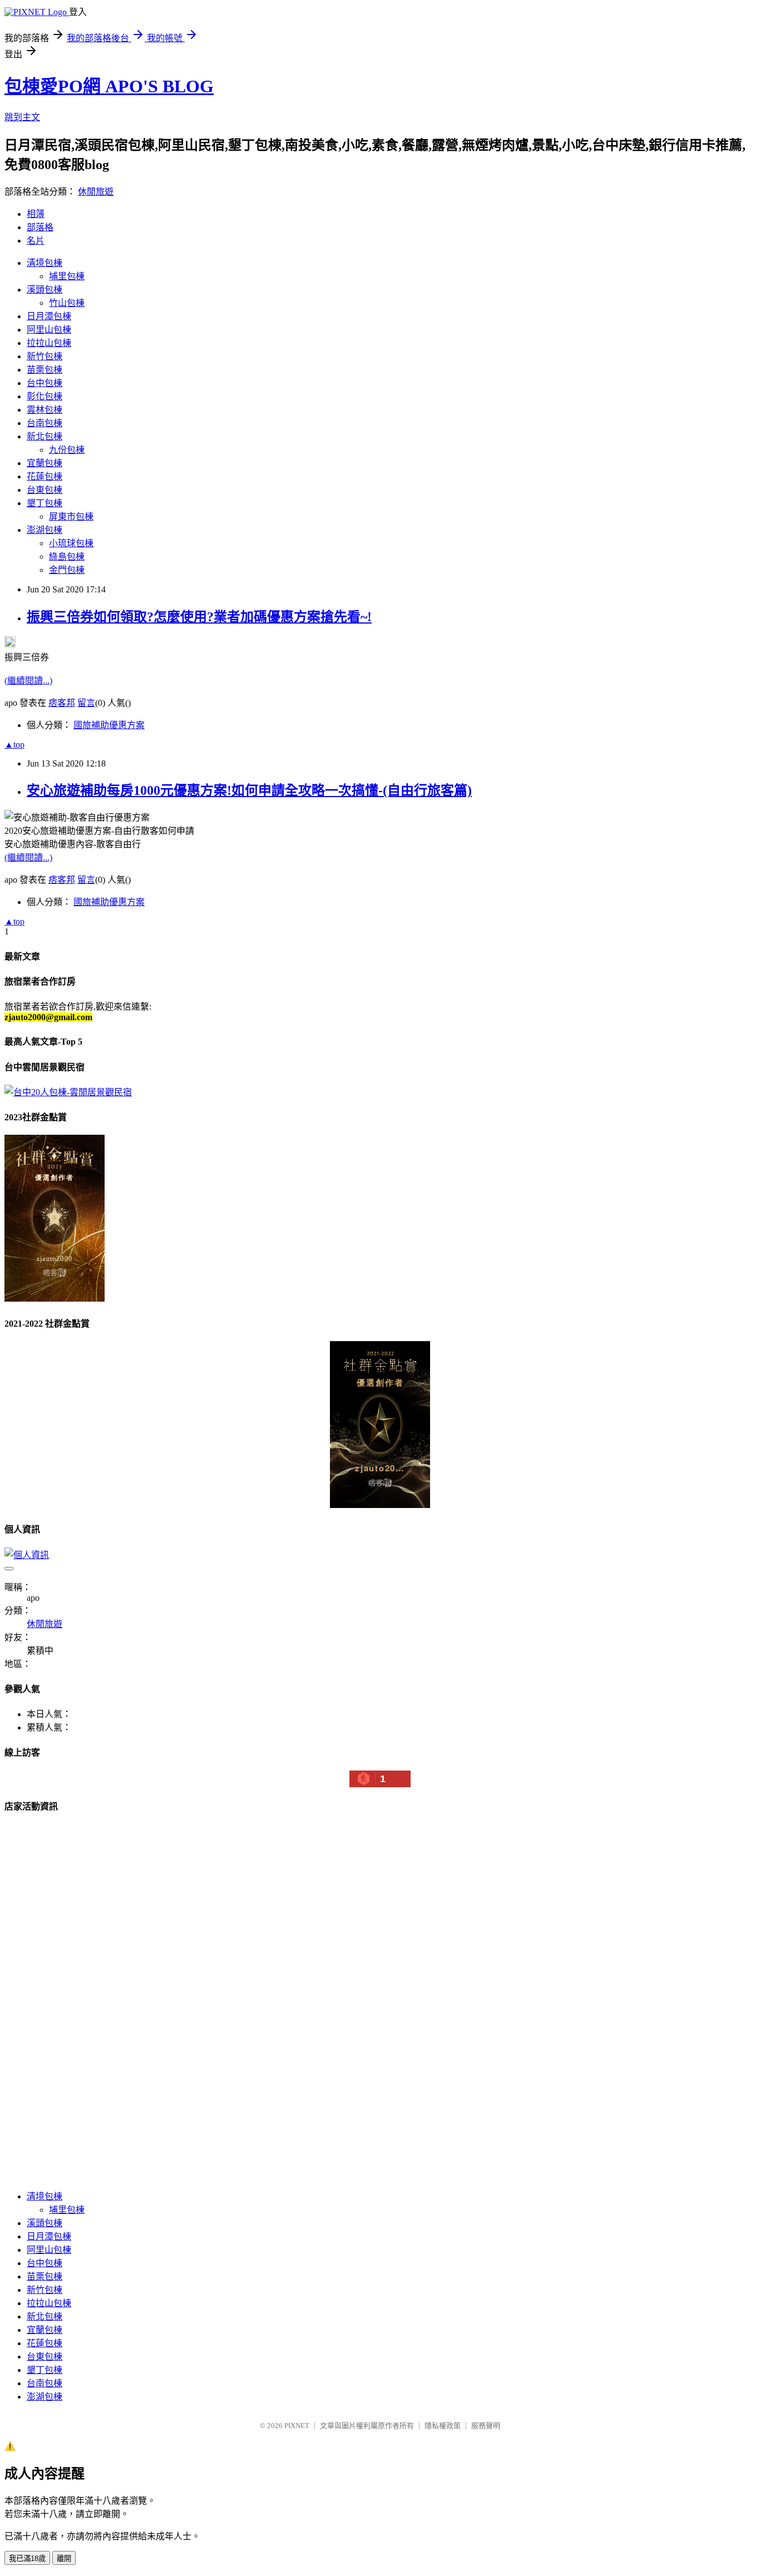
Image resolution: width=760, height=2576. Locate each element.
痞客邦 (62, 703)
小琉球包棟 (71, 543)
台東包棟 (45, 490)
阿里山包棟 (49, 330)
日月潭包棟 (49, 316)
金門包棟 (67, 570)
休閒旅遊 (96, 192)
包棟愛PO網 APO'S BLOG (109, 86)
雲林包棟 (45, 410)
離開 (64, 2558)
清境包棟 (45, 263)
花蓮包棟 (45, 476)
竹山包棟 (67, 303)
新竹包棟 (45, 356)
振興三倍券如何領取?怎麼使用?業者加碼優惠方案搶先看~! (199, 617)
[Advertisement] (88, 2011)
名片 (36, 241)
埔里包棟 (67, 276)
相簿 (36, 214)
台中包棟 (45, 383)
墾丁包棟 (45, 503)
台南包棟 (45, 423)
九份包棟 (67, 450)
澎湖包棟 (45, 530)
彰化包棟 (45, 396)
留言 (86, 703)
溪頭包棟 (45, 290)
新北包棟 (45, 436)
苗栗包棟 (45, 370)
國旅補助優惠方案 (109, 725)
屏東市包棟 (71, 516)
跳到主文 (22, 117)
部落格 (40, 227)
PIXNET (297, 2426)
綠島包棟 (67, 557)
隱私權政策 (443, 2426)
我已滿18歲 (27, 2558)
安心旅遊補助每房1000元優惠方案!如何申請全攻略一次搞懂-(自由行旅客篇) (249, 790)
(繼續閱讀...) (28, 681)
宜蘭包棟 (45, 463)
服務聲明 (486, 2426)
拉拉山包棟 (49, 343)
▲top (14, 745)
